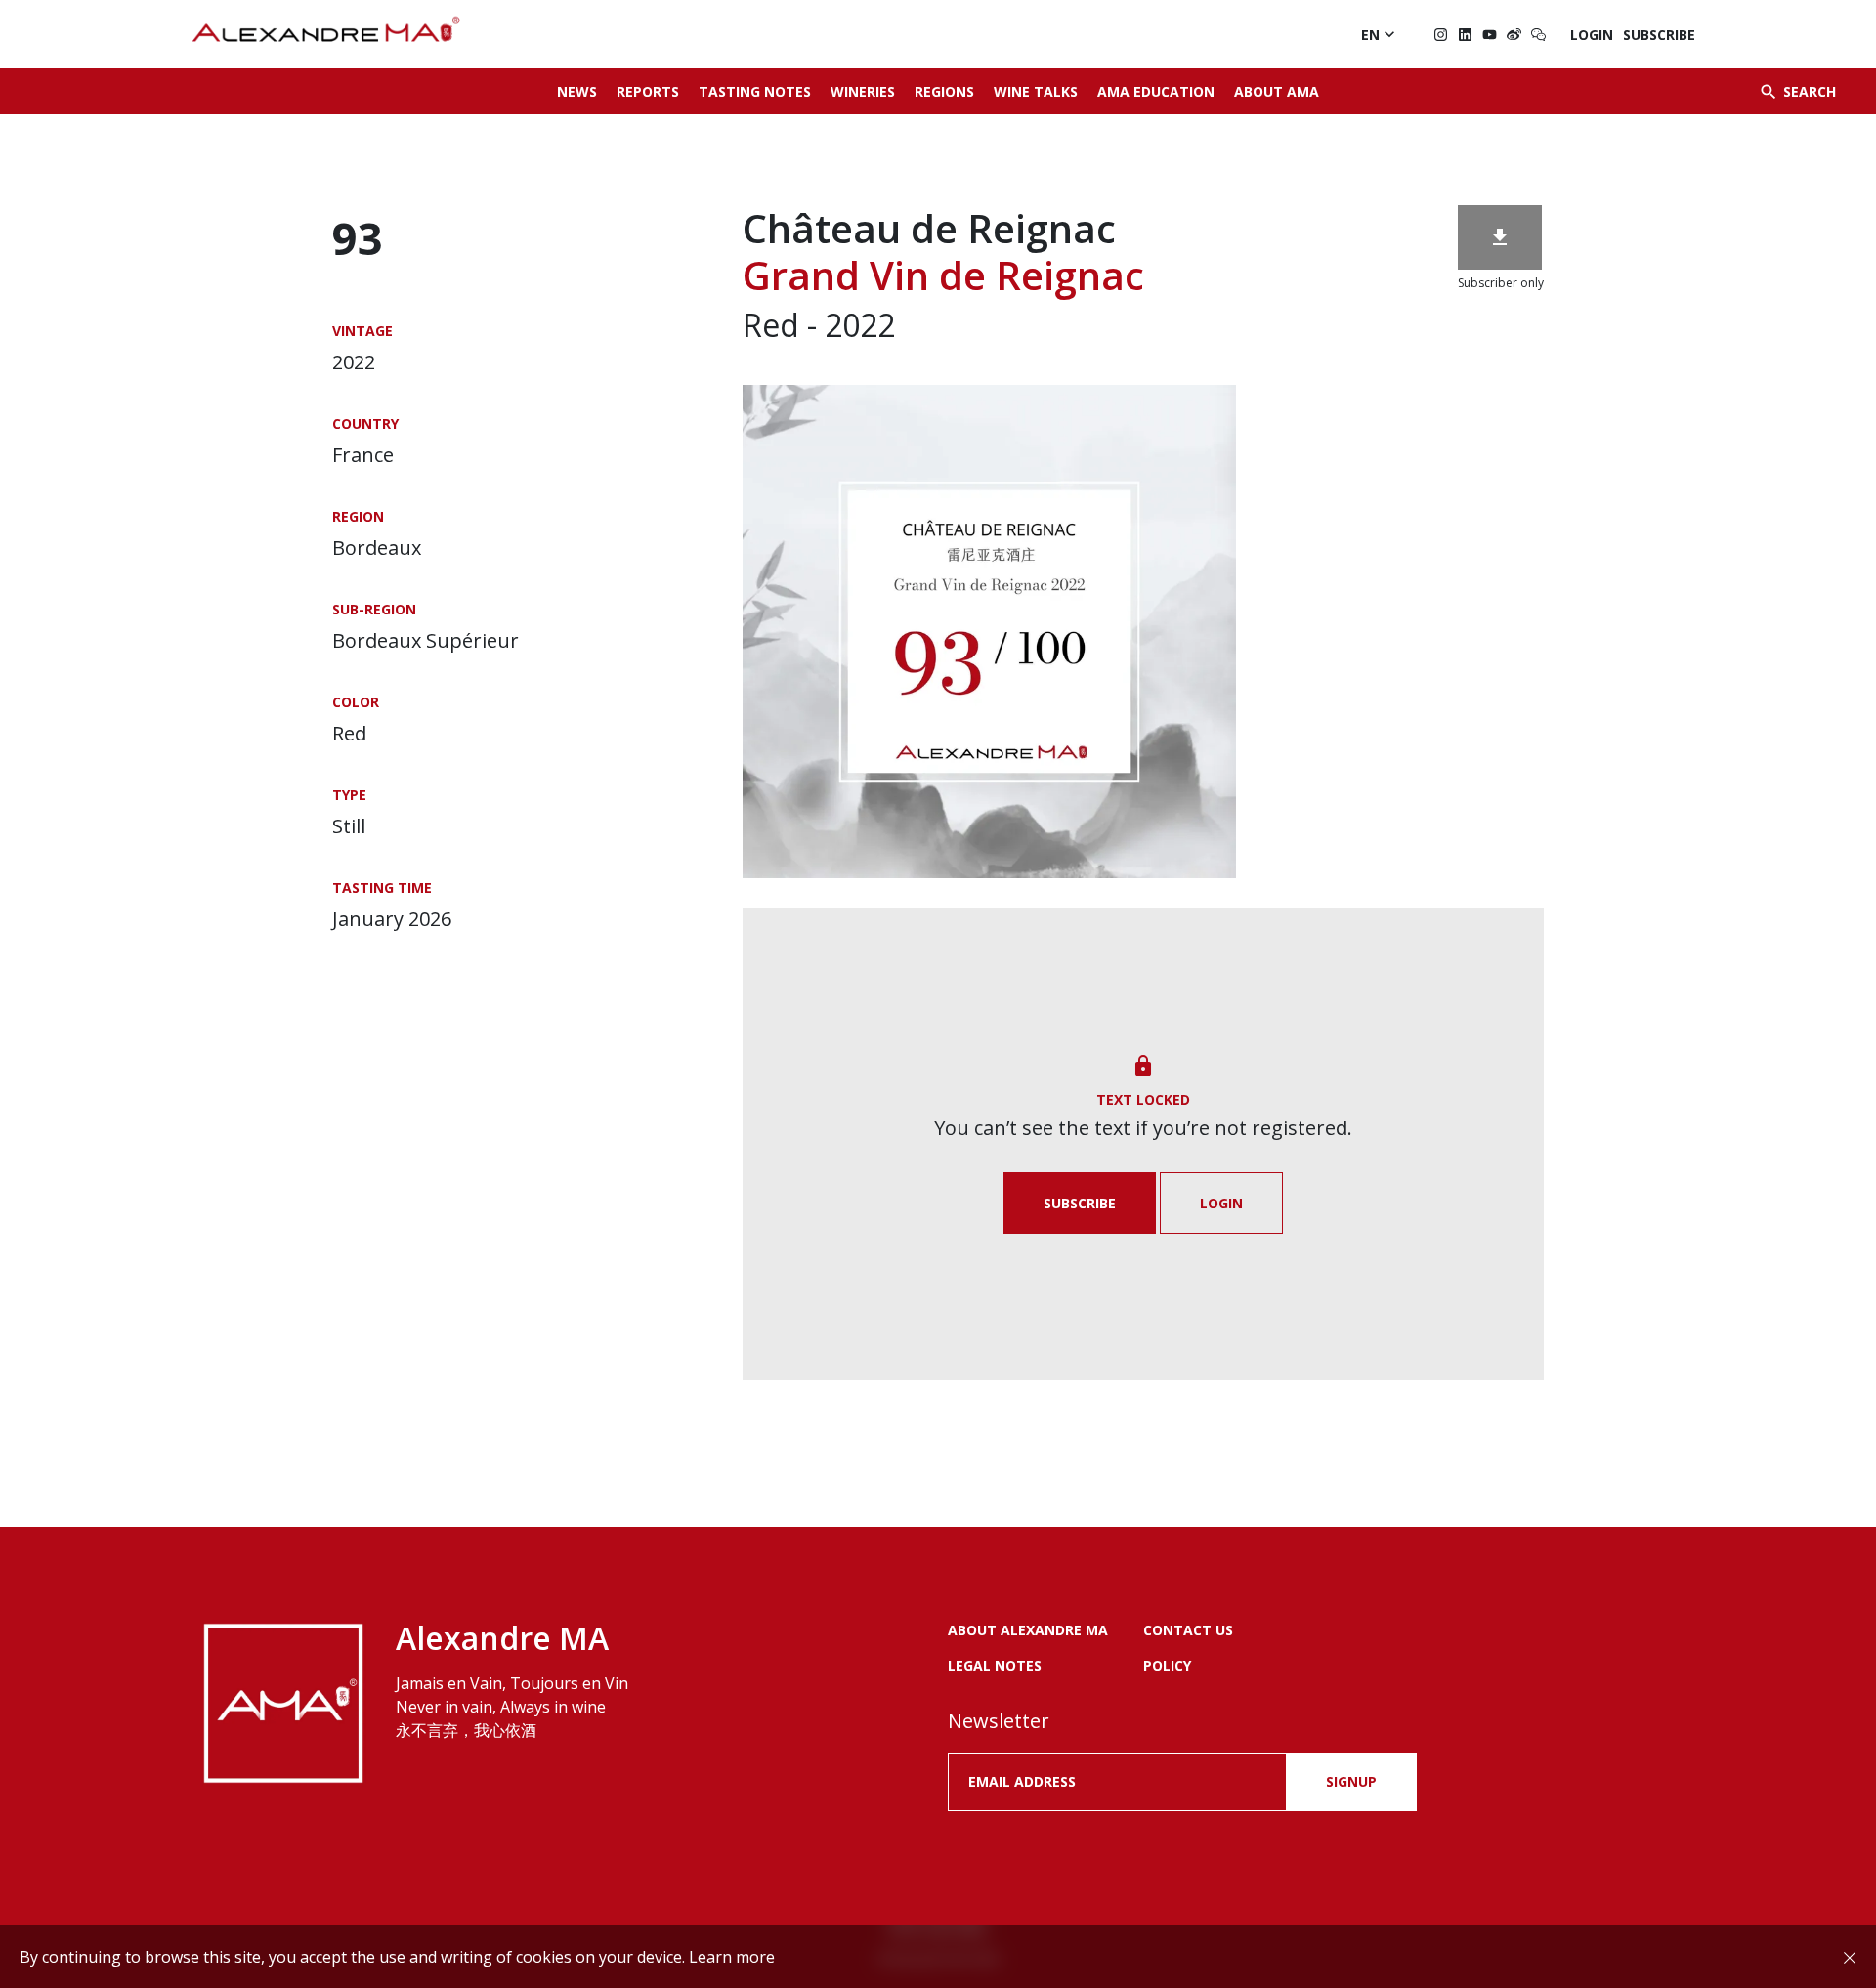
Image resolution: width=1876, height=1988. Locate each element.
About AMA (1277, 91)
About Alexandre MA (1028, 1630)
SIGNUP (1351, 1781)
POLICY (1167, 1665)
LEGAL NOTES (995, 1665)
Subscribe (1659, 35)
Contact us (1188, 1630)
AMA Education (1156, 91)
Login (1592, 35)
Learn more (732, 1957)
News (577, 91)
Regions (944, 91)
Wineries (863, 91)
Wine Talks (1036, 91)
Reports (648, 91)
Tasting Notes (755, 91)
